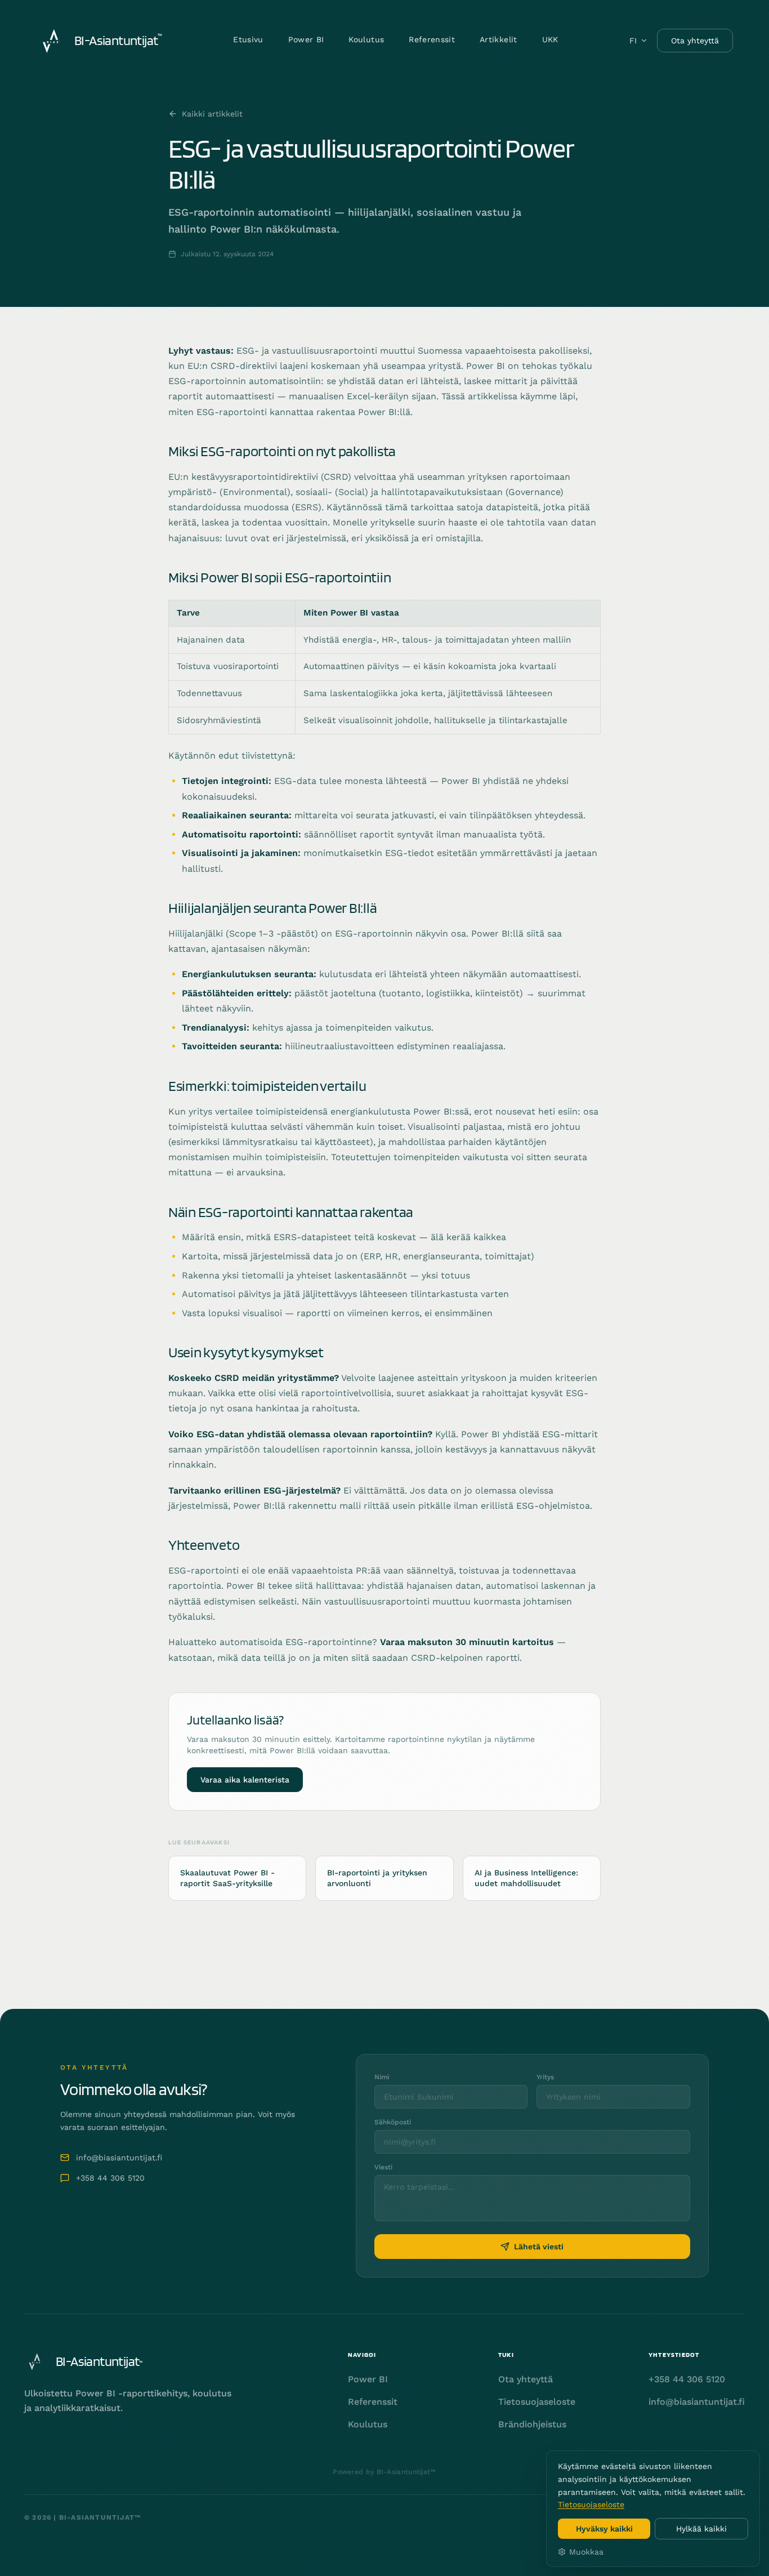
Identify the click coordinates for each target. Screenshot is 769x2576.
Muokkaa (586, 2552)
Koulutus (366, 39)
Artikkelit (498, 39)
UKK (550, 39)
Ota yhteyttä (695, 41)
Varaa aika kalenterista (245, 1780)
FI (633, 41)
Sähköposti (393, 2122)
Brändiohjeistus (532, 2424)
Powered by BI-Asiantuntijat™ (384, 2472)
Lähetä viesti (539, 2247)
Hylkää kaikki (701, 2529)
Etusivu (248, 39)
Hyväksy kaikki (604, 2529)
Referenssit (432, 39)
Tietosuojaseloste (591, 2504)
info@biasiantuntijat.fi (119, 2158)
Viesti (383, 2167)
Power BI (306, 39)
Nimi (382, 2077)
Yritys (545, 2077)
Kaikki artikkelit (212, 114)
